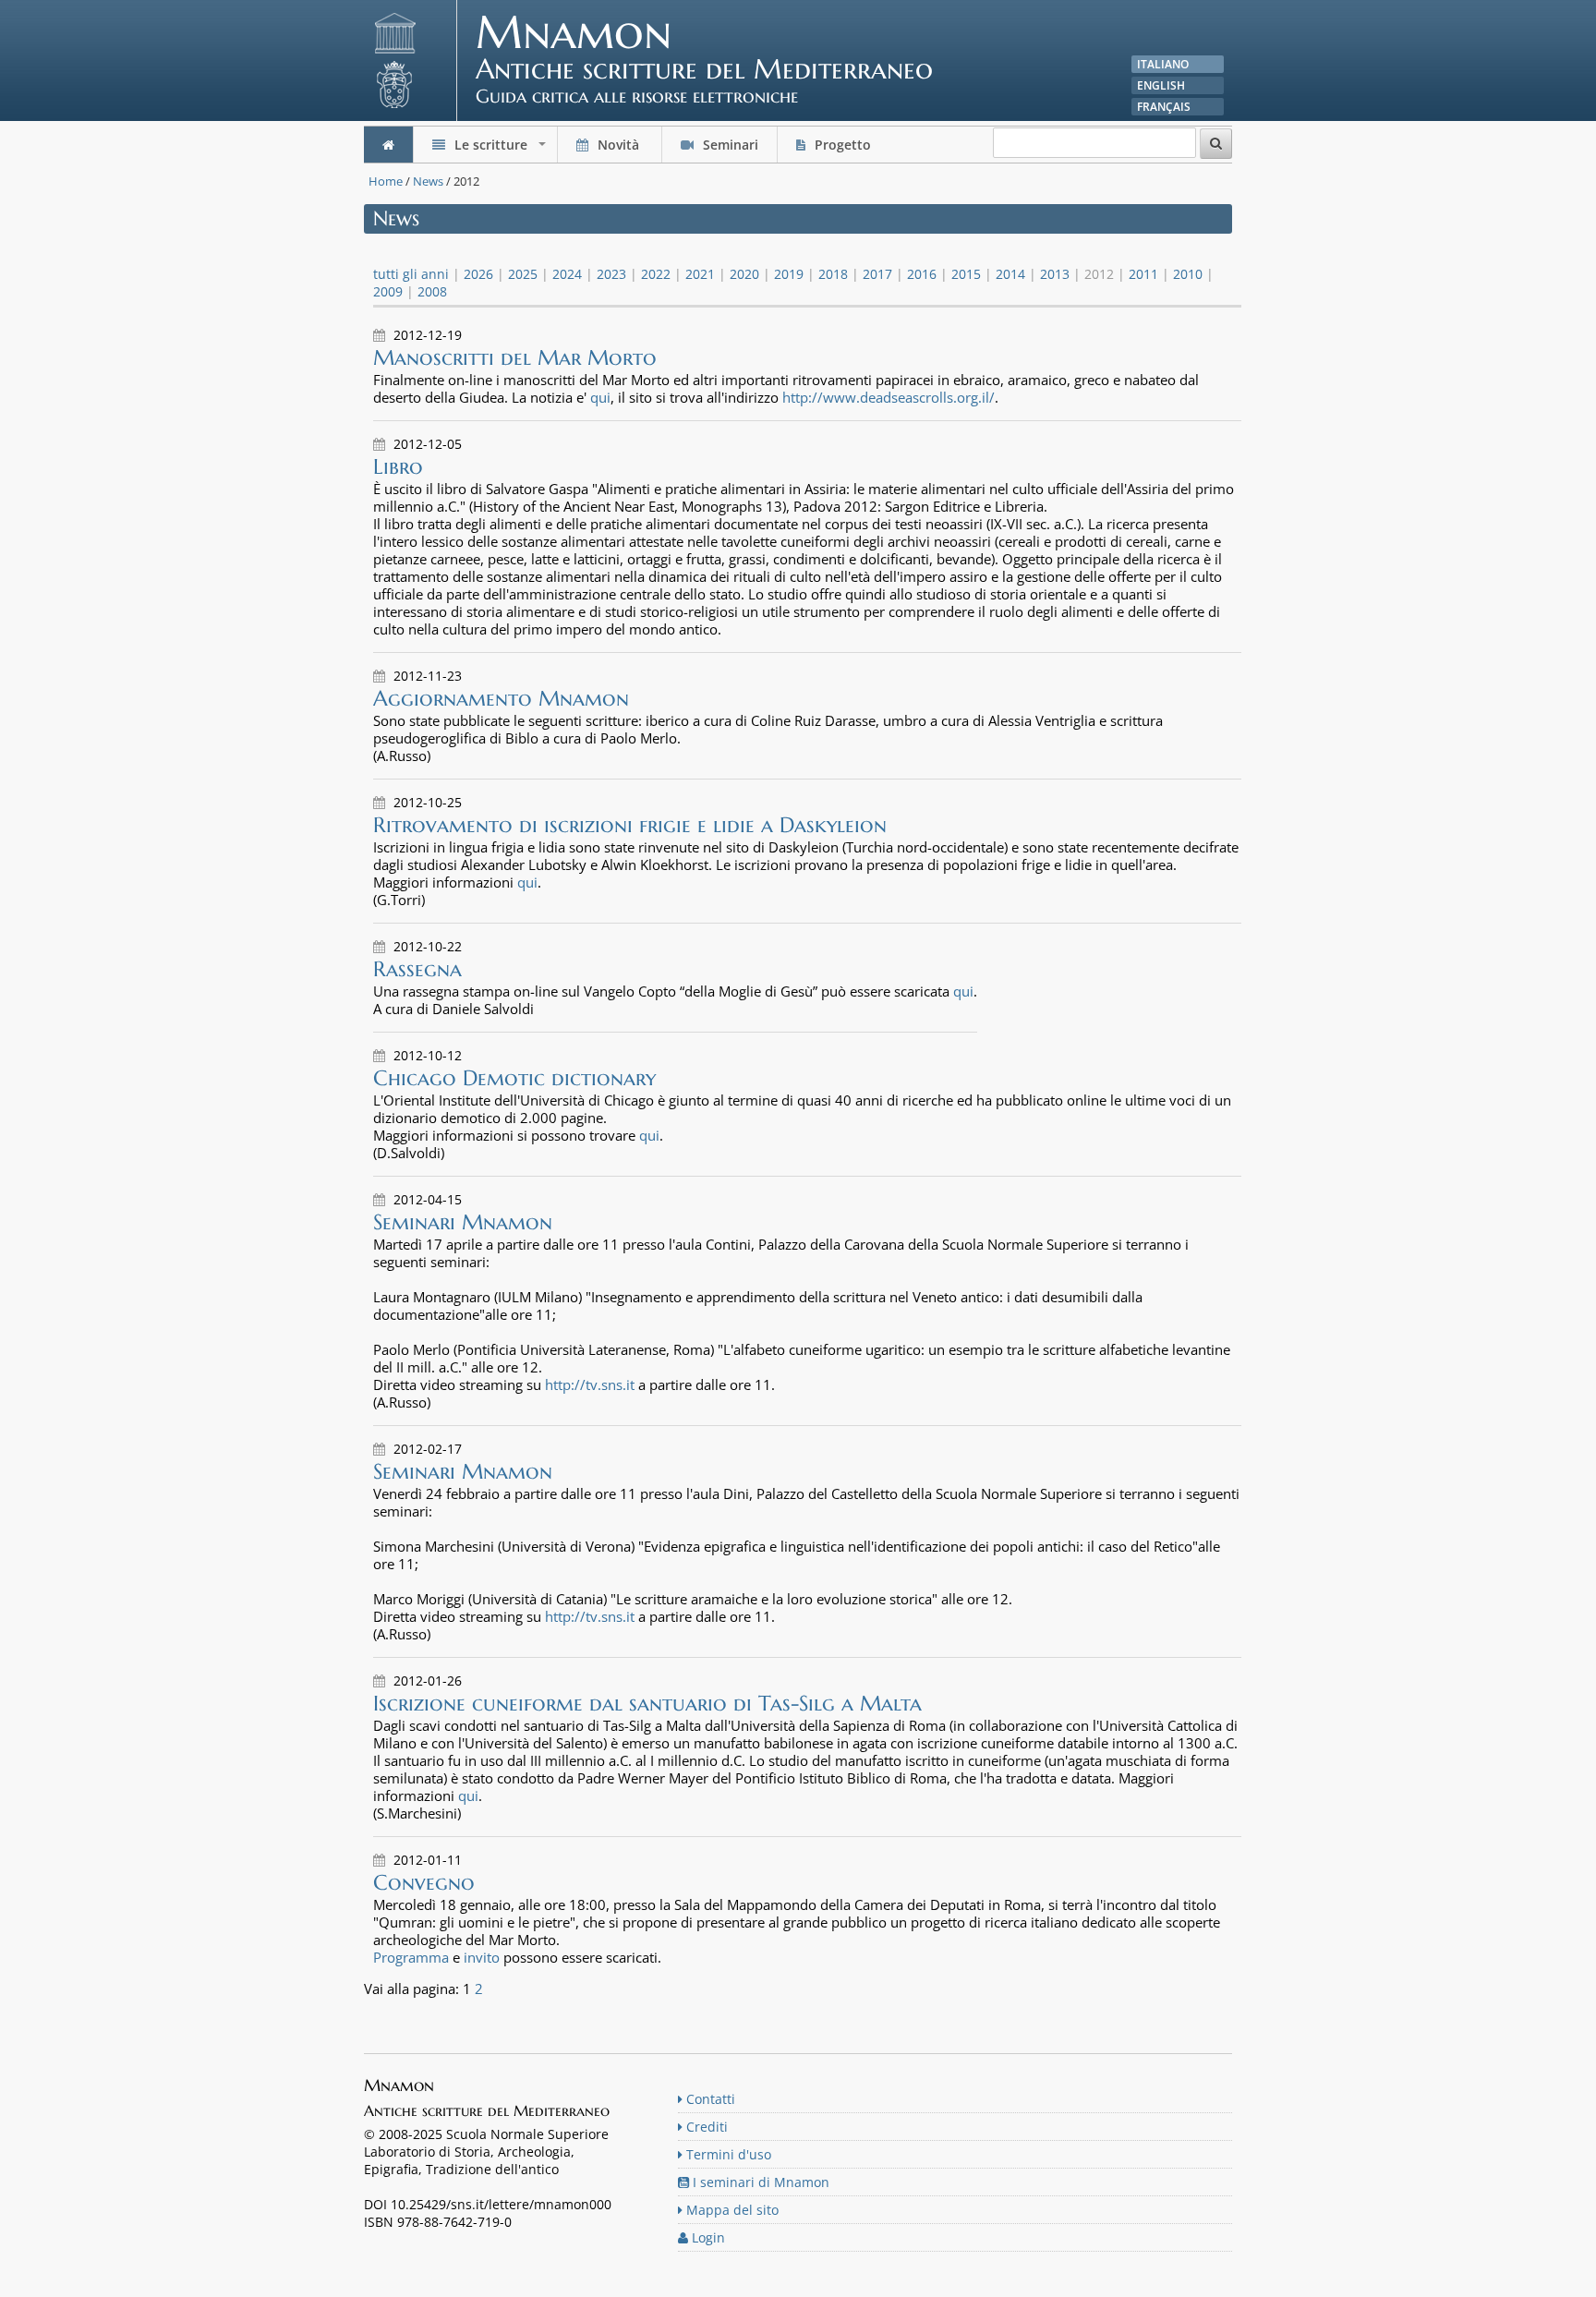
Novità (618, 145)
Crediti (705, 2127)
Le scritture (500, 149)
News (428, 181)
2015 (966, 274)
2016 (922, 274)
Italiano (1163, 64)
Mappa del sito (731, 2210)
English (1161, 85)
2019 (789, 274)
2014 (1010, 274)
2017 (877, 274)
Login (707, 2237)
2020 (744, 274)
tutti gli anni (411, 274)
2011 (1143, 274)
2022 (656, 274)
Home (386, 181)
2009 (388, 291)
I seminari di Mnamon (759, 2182)
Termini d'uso (727, 2154)
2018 (833, 274)
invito (482, 1957)
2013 (1055, 274)
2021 (700, 274)
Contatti (709, 2099)
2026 (478, 274)
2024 (567, 274)
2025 (523, 274)
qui (600, 397)
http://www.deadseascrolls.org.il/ (889, 397)
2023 (611, 274)
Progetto (843, 145)
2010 (1188, 274)
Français (1164, 107)
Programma (411, 1957)
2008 (432, 291)
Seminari (729, 145)
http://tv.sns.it (590, 1384)
